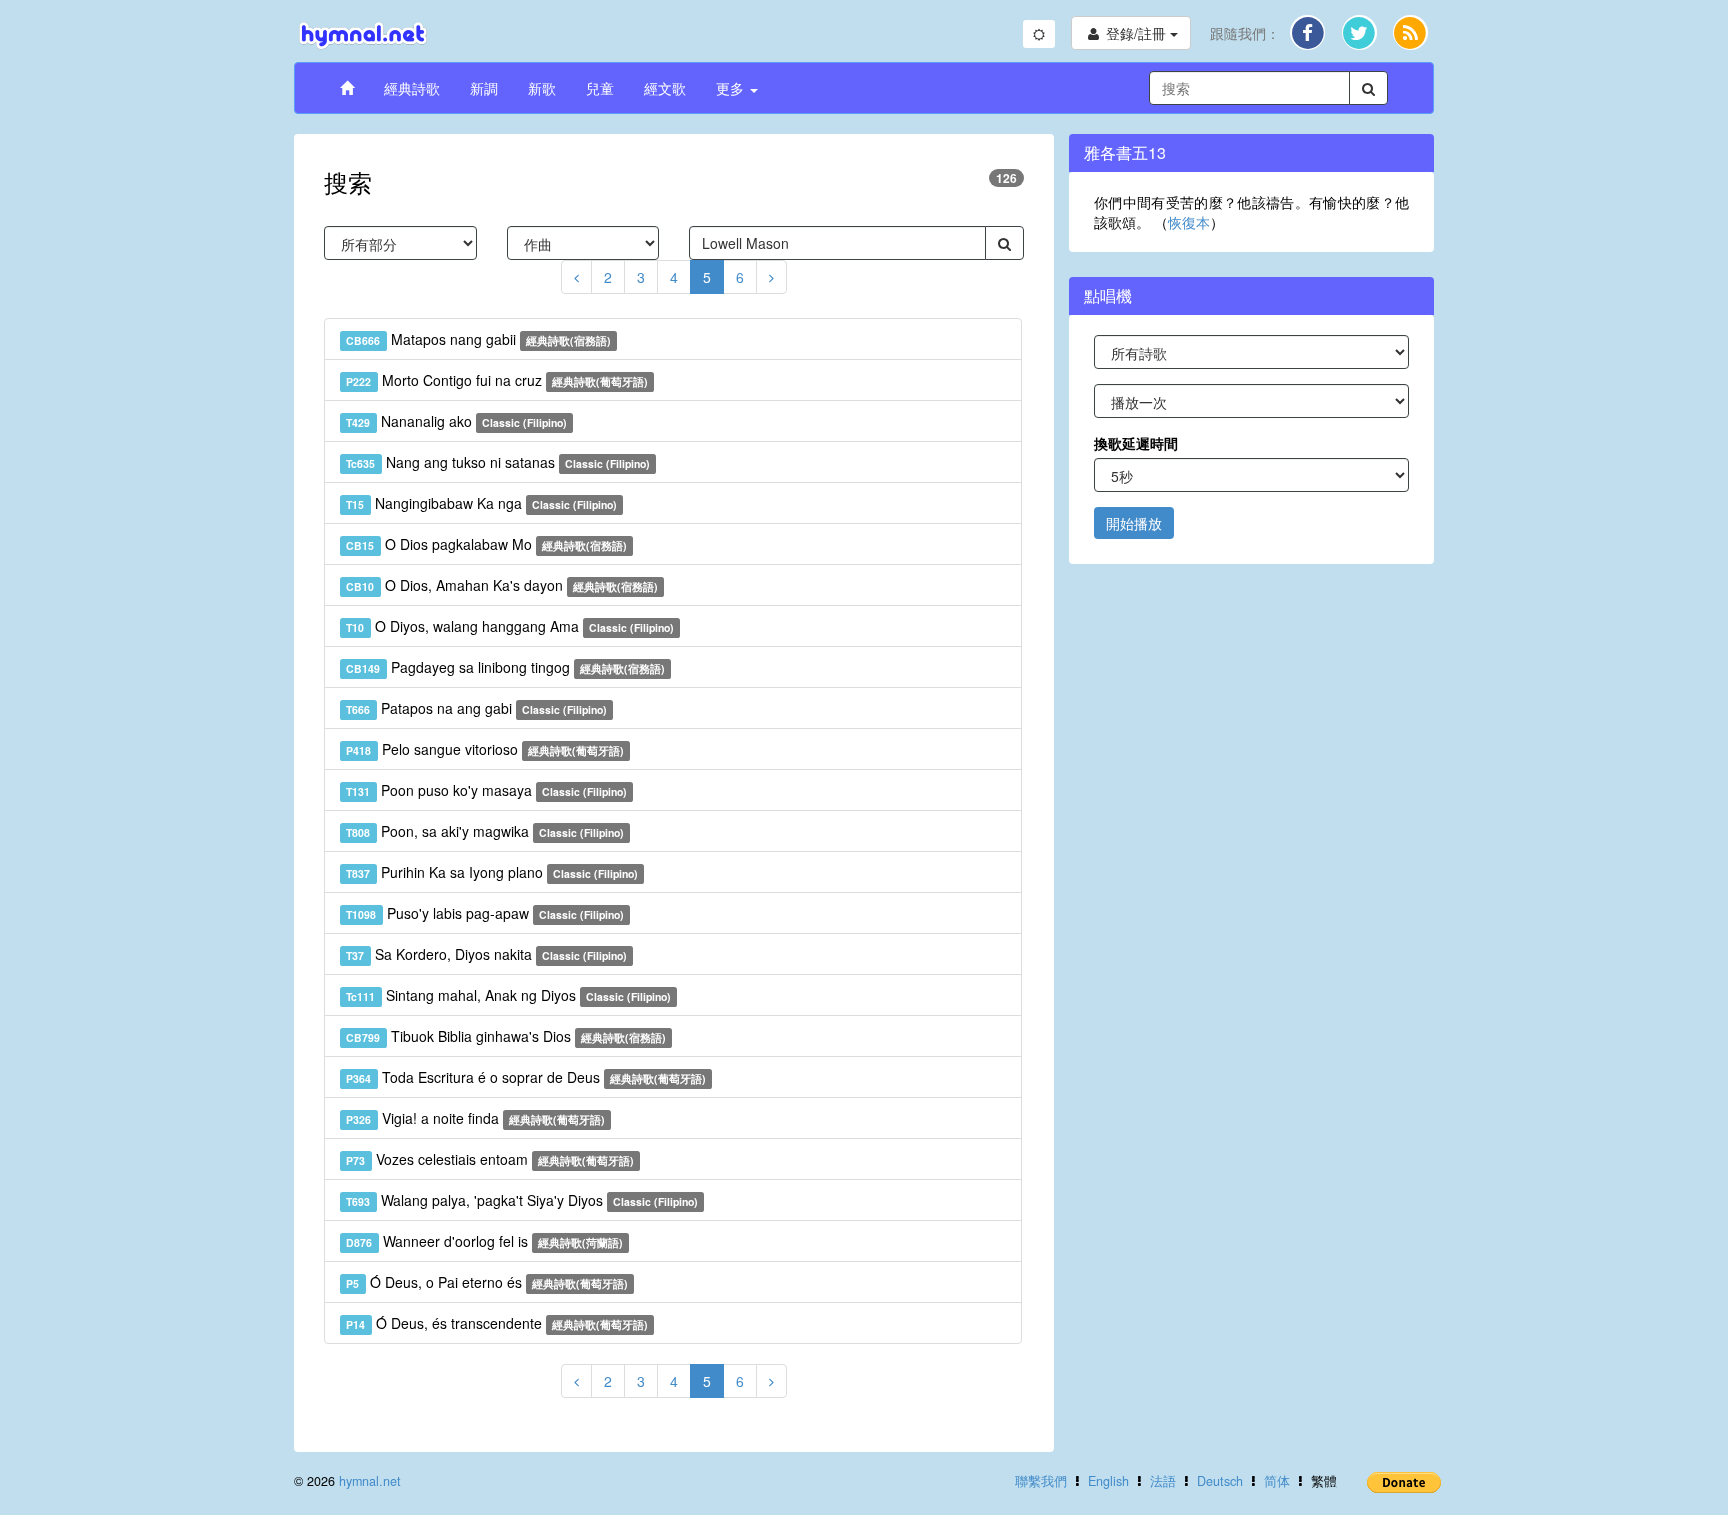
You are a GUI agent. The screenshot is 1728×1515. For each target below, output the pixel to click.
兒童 (600, 88)
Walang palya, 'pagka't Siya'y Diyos (522, 1200)
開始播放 (1134, 523)
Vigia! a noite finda (475, 1118)
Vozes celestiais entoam (490, 1159)
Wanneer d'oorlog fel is (484, 1241)
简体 (1277, 1481)
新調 (484, 88)
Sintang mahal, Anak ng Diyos (508, 995)
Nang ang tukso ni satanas (498, 462)
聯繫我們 (1041, 1481)
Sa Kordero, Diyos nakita (486, 954)
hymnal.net (370, 1481)
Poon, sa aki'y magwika (485, 831)
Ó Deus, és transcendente (497, 1323)
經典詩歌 (412, 88)
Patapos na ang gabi (476, 708)
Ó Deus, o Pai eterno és (487, 1282)
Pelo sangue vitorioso (485, 749)
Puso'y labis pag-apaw (485, 913)
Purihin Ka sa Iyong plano (492, 872)
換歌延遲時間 (1136, 443)
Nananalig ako (456, 421)
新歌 (542, 88)
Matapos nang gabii (478, 339)
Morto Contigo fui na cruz (497, 380)
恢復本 (1189, 222)
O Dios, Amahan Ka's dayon (502, 585)
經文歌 (665, 88)
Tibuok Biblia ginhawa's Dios (506, 1036)
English (1108, 1481)
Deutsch (1220, 1481)
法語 (1163, 1481)
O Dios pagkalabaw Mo (486, 544)
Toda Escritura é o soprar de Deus (526, 1077)
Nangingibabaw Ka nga (481, 503)
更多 (732, 88)
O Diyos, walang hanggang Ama (510, 626)
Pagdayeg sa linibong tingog (505, 667)
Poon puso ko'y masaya (486, 790)
